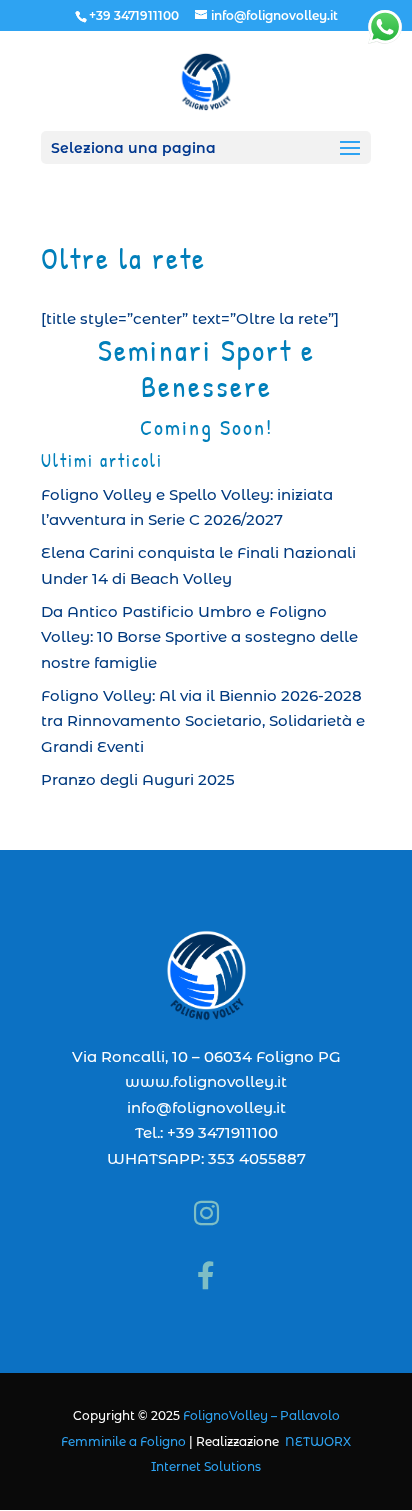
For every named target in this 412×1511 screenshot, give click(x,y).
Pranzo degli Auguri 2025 (138, 779)
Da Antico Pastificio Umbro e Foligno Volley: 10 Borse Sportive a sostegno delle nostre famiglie (199, 637)
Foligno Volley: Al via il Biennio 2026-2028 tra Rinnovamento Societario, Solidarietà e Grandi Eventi (203, 721)
